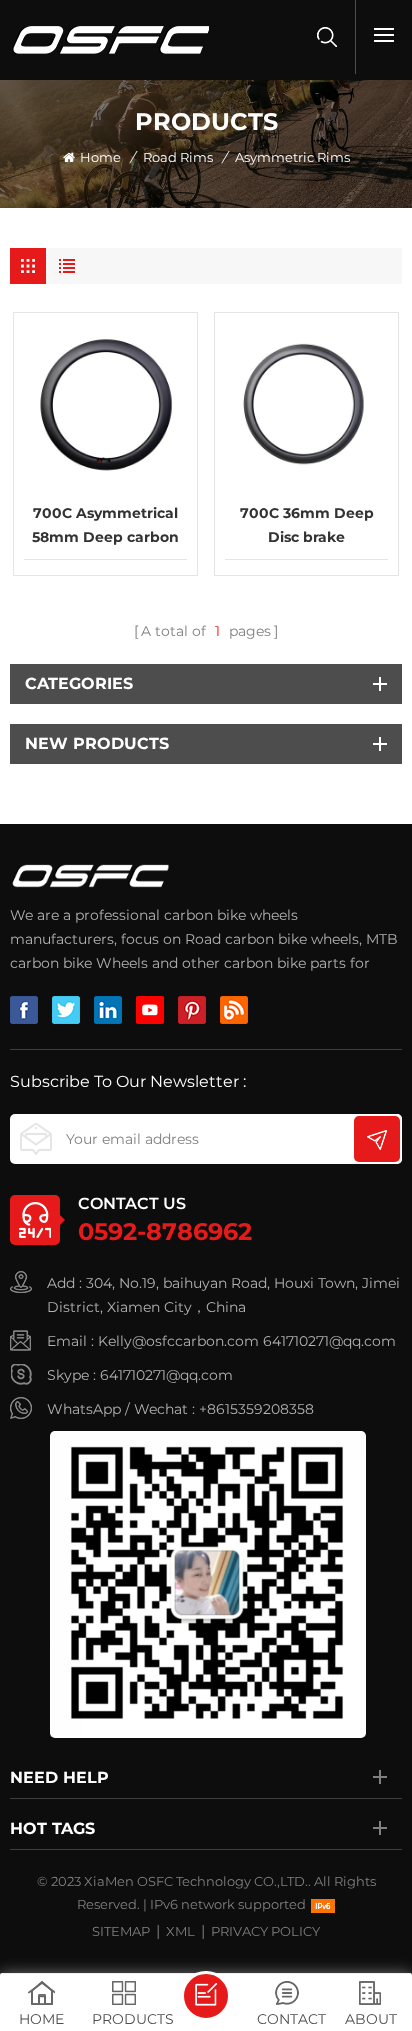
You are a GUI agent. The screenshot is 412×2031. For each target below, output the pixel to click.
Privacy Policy (265, 1931)
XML (180, 1931)
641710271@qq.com (329, 1341)
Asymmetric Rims (292, 157)
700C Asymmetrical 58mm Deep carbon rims (105, 526)
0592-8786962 (165, 1231)
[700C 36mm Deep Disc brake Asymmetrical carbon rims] (306, 404)
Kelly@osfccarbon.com (178, 1341)
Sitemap (121, 1931)
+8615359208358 (256, 1409)
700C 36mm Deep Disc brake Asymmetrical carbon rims (307, 526)
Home (100, 157)
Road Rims (178, 157)
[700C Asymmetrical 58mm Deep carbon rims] (105, 404)
